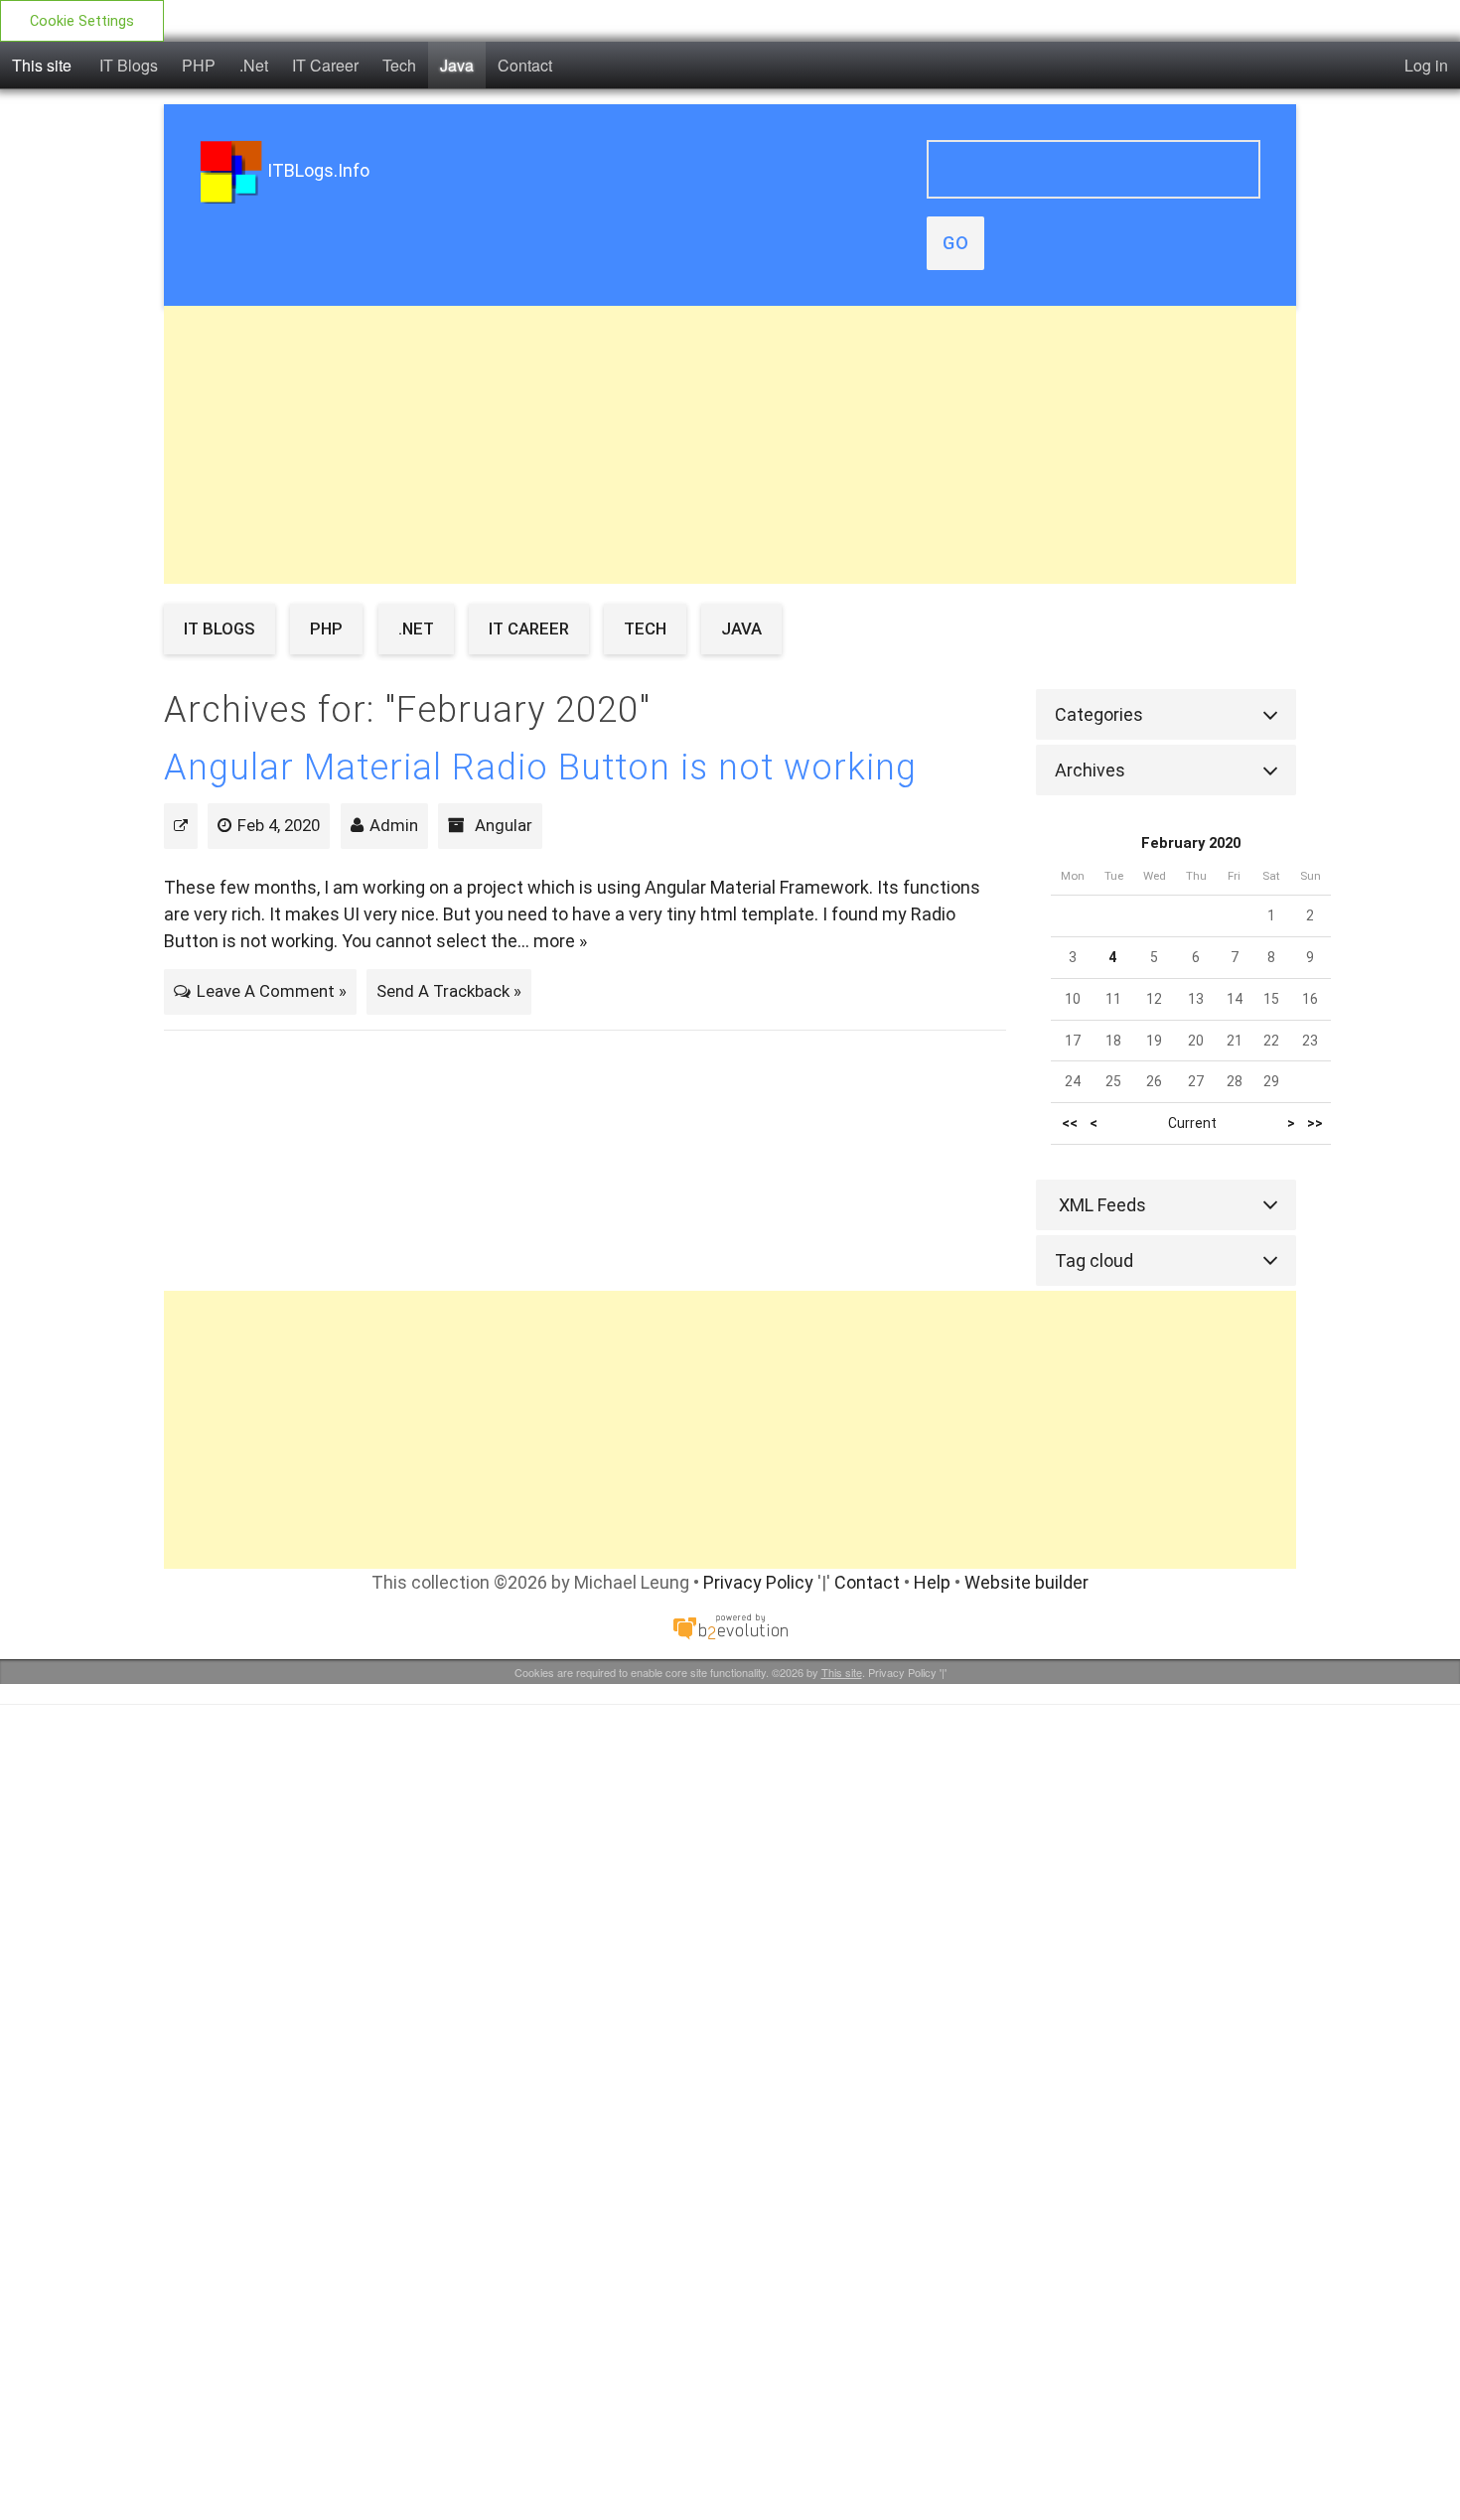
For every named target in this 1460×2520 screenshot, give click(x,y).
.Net (254, 65)
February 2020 (1191, 843)
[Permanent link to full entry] (181, 825)
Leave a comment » (272, 991)
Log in (1426, 65)
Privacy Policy (758, 1582)
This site (42, 65)
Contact (525, 65)
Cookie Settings (82, 21)
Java (457, 65)
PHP (199, 65)
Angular (504, 825)
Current (1192, 1123)
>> (1315, 1123)
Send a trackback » (449, 991)
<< (1070, 1123)
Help (932, 1582)
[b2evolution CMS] (730, 1626)
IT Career (325, 65)
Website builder (1026, 1582)
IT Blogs (129, 65)
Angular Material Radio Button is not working (540, 768)
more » (560, 941)
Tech (399, 65)
